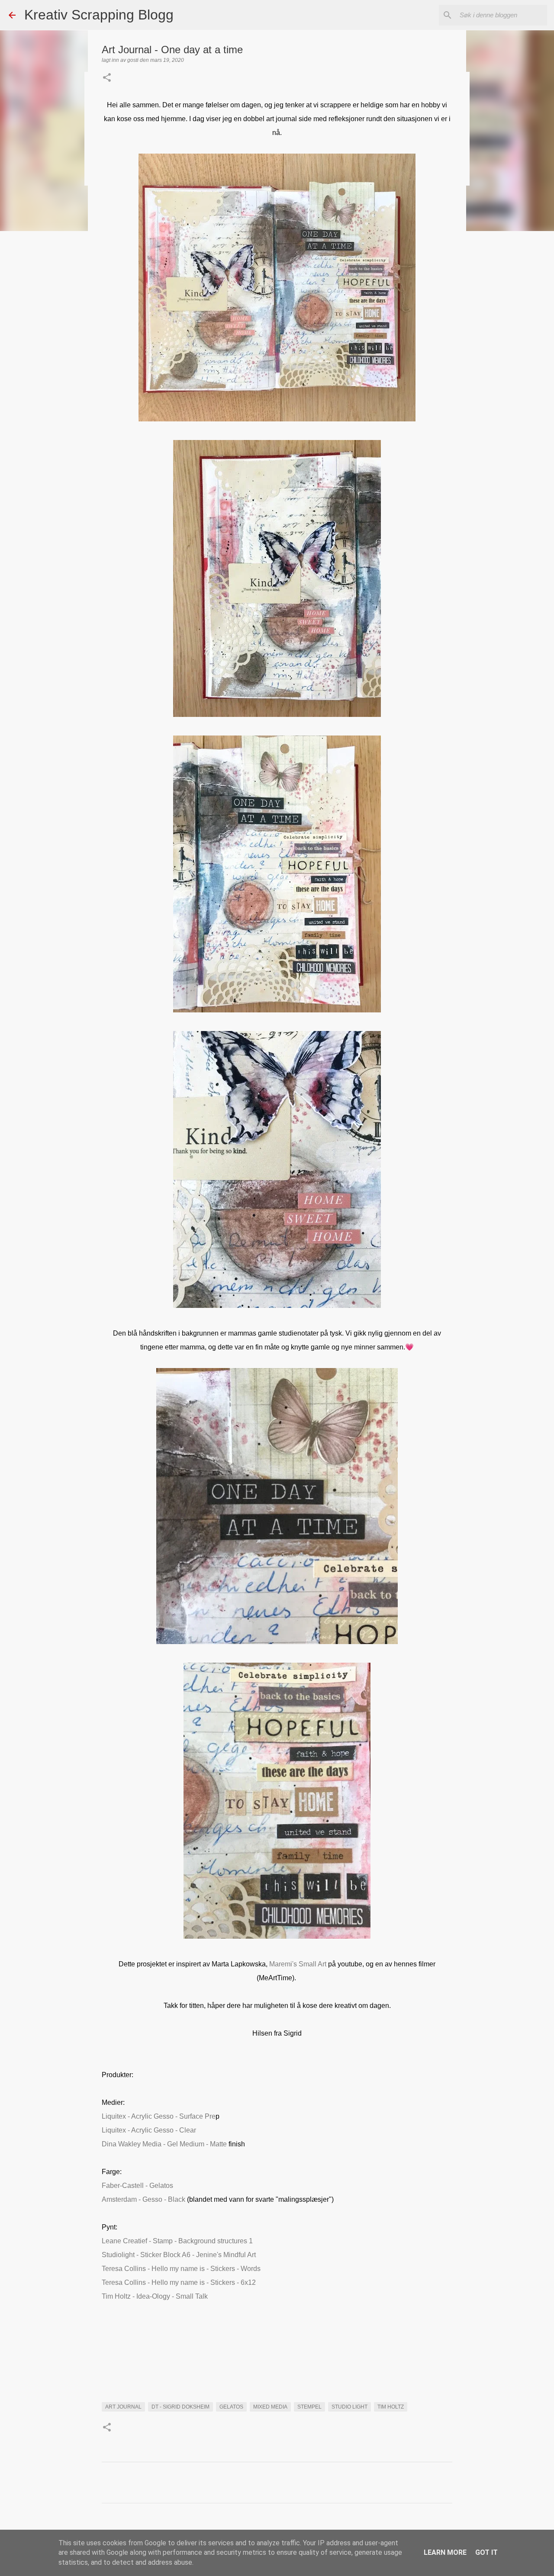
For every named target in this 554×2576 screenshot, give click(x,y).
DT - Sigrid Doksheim (180, 2407)
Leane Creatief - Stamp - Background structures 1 (177, 2241)
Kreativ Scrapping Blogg (99, 15)
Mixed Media (270, 2407)
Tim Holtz (391, 2407)
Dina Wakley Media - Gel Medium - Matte (165, 2144)
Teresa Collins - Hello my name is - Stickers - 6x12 (179, 2282)
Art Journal (123, 2407)
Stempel (309, 2407)
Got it (486, 2552)
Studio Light (349, 2407)
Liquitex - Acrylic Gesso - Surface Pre (159, 2116)
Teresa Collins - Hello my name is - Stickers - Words (181, 2269)
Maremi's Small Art (298, 1964)
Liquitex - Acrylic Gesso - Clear (149, 2130)
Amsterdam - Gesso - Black (143, 2199)
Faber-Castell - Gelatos (137, 2186)
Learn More (445, 2552)
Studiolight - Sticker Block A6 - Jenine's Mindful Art (179, 2255)
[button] (107, 78)
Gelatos (231, 2407)
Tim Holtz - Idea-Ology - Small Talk (155, 2296)
